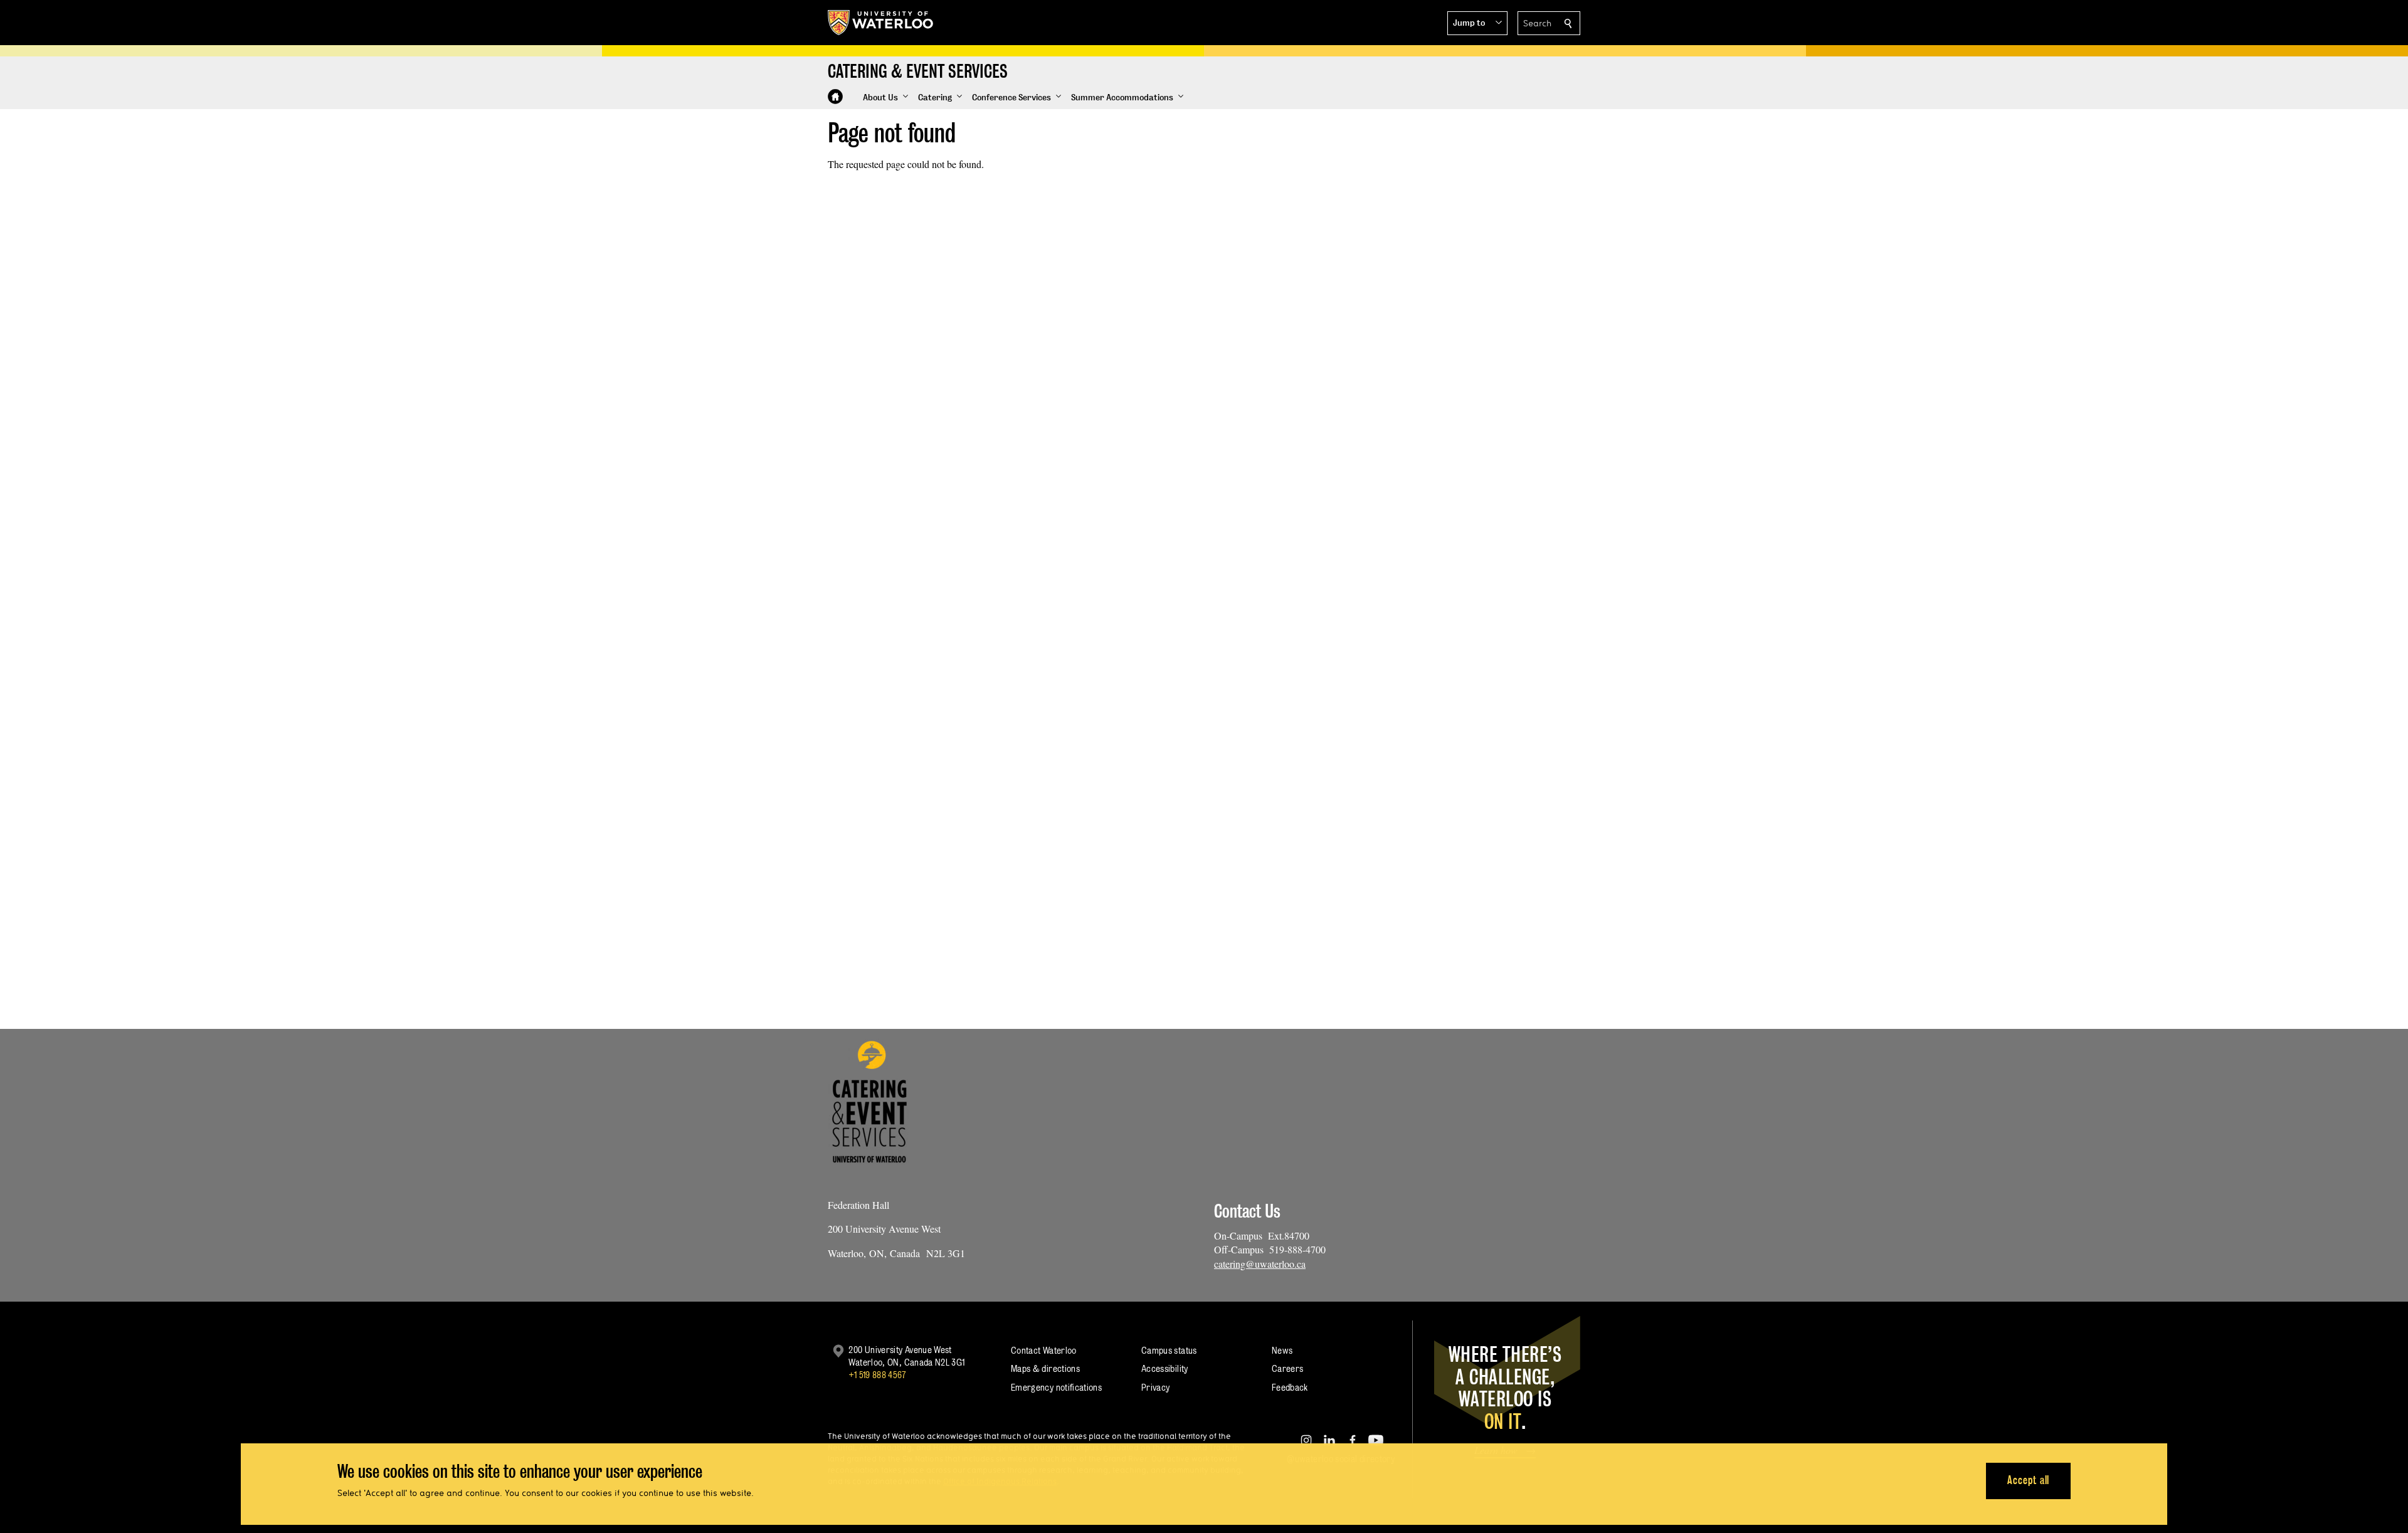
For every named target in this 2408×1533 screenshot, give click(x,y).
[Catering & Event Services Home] (835, 97)
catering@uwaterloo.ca (1260, 1264)
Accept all (2028, 1480)
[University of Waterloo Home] (881, 23)
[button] (1477, 23)
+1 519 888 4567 (877, 1375)
